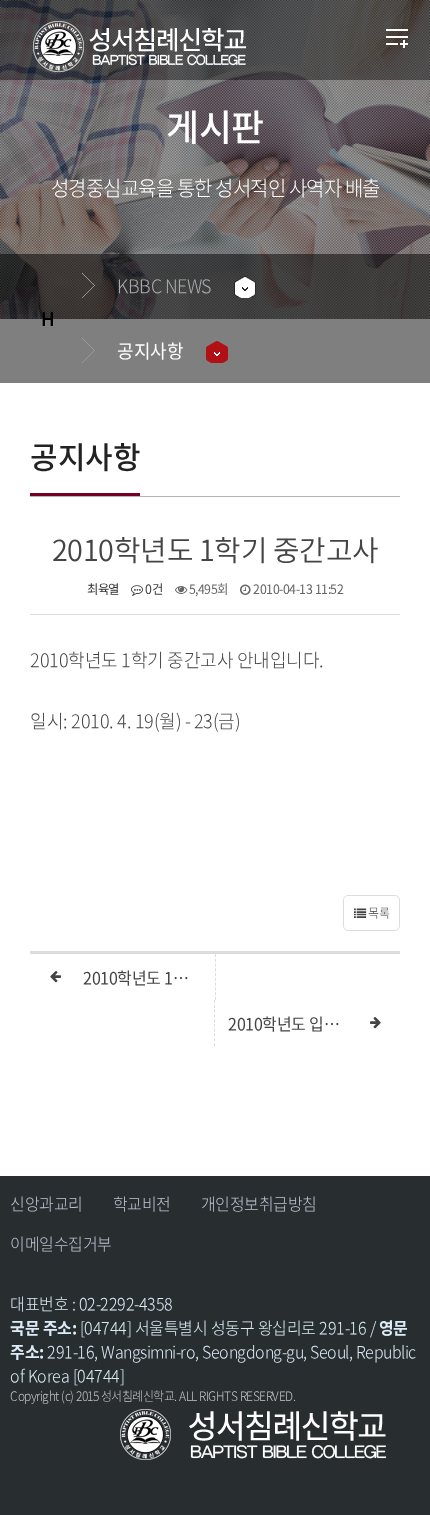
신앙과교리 (46, 1203)
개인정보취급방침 (259, 1203)
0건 (152, 589)
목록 (378, 913)
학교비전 (142, 1203)
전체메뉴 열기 (397, 40)
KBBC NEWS (164, 285)
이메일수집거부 (61, 1243)
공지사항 (150, 350)
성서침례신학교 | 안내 (168, 47)
